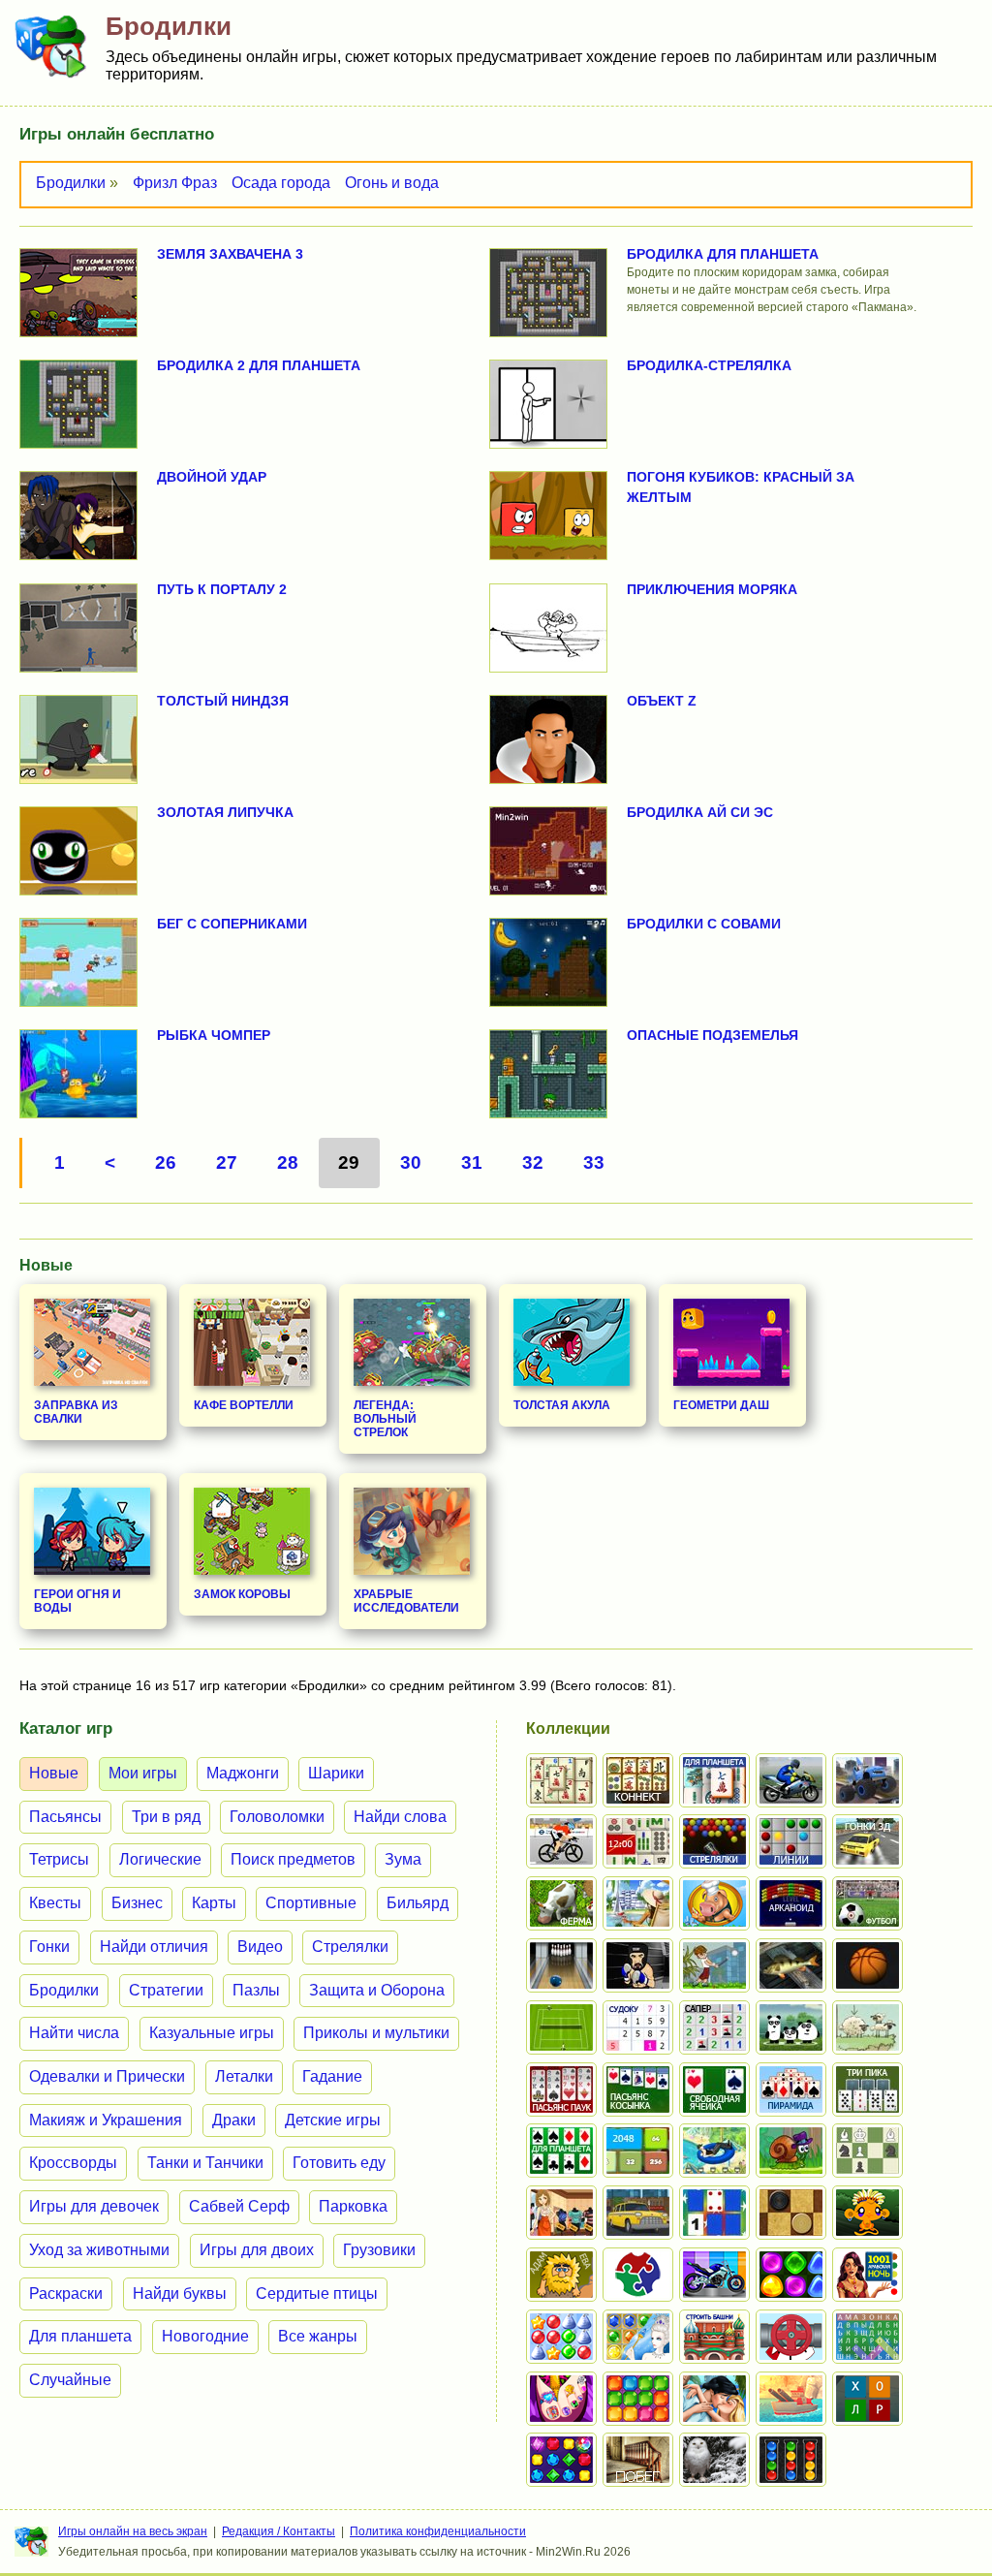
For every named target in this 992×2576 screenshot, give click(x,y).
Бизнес (137, 1903)
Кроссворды (73, 2163)
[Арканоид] (791, 1903)
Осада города (281, 183)
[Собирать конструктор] (714, 2275)
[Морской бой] (791, 2399)
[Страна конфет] (791, 2275)
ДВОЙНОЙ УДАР (212, 477)
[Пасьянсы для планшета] (561, 2151)
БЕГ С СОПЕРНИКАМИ (232, 924)
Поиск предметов (293, 1859)
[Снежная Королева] (638, 2337)
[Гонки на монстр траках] (868, 1780)
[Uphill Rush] (714, 2151)
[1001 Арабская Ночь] (868, 2275)
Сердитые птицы (317, 2293)
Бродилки (71, 183)
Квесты (55, 1903)
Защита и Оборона (377, 1990)
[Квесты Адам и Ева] (561, 2275)
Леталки (244, 2076)
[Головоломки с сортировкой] (791, 2460)
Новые (54, 1773)
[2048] (638, 2151)
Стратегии (166, 1990)
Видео (260, 1947)
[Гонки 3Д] (868, 1841)
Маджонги (243, 1773)
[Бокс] (638, 1965)
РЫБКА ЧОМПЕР (214, 1035)
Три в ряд (166, 1817)
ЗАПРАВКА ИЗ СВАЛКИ (76, 1412)
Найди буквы (180, 2293)
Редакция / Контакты (279, 2531)
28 (288, 1162)
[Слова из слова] (868, 2399)
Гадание (332, 2076)
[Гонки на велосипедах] (561, 1841)
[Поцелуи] (714, 2399)
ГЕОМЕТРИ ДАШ (721, 1405)
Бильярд (418, 1903)
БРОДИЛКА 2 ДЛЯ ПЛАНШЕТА (259, 365)
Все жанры (318, 2336)
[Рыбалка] (791, 1965)
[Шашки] (791, 2213)
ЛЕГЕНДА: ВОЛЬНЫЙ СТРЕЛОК (385, 1419)
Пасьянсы (65, 1817)
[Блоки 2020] (638, 2399)
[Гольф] (714, 1965)
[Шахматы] (868, 2151)
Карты (214, 1903)
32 (533, 1162)
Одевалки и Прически (107, 2076)
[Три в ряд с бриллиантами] (561, 2460)
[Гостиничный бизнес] (638, 1903)
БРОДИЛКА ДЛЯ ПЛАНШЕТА (723, 254)
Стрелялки (350, 1947)
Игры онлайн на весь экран (133, 2531)
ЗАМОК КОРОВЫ (242, 1594)
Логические (160, 1859)
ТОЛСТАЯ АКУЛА (562, 1405)
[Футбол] (868, 1903)
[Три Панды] (791, 2027)
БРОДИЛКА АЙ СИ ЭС (700, 812)
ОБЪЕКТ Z (662, 701)
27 (227, 1162)
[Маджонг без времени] (638, 1841)
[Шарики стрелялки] (714, 1841)
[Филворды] (868, 2337)
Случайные (70, 2380)
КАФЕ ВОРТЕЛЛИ (244, 1405)
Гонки (49, 1947)
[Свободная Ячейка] (714, 2089)
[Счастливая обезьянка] (868, 2213)
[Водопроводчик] (791, 2337)
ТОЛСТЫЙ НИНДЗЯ (223, 701)
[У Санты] (561, 2337)
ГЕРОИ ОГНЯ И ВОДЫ (77, 1601)
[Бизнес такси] (638, 2213)
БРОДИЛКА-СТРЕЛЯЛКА (709, 365)
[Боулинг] (561, 1965)
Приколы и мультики (376, 2033)
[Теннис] (561, 2027)
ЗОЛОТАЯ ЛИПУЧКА (225, 812)
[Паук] (561, 2089)
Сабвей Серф (239, 2206)
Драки (234, 2120)
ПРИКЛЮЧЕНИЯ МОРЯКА (712, 589)
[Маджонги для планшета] (714, 1780)
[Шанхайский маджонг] (561, 1780)
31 (472, 1162)
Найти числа (74, 2033)
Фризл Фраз (175, 183)
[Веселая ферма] (561, 1903)
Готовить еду (339, 2163)
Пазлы (256, 1990)
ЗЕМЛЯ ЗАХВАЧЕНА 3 (230, 254)
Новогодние (205, 2336)
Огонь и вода (392, 183)
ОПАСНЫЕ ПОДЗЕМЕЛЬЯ (713, 1035)
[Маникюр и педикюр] (561, 2399)
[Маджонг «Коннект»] (638, 1780)
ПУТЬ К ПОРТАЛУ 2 (222, 589)
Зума (403, 1859)
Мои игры (143, 1773)
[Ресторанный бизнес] (714, 1903)
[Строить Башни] (714, 2337)
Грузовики (379, 2250)
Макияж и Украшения (106, 2120)
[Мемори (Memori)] (714, 2213)
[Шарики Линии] (791, 1841)
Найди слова (400, 1817)
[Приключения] (714, 2460)
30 (411, 1162)
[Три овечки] (868, 2027)
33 (594, 1162)
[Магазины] (561, 2213)
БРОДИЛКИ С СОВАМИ (704, 924)
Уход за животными (99, 2250)
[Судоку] (638, 2027)
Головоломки (277, 1817)
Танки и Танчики (205, 2163)
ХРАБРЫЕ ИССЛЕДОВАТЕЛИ (406, 1601)
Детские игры (333, 2120)
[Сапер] (714, 2027)
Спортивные (311, 1903)
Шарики (336, 1773)
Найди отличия (154, 1947)
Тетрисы (59, 1859)
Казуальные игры (212, 2033)
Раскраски (66, 2293)
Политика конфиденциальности (438, 2531)
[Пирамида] (791, 2089)
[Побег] (638, 2460)
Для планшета (80, 2336)
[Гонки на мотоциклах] (791, 1780)
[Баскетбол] (868, 1965)
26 (166, 1162)
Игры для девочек (94, 2206)
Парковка (353, 2206)
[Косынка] (638, 2089)
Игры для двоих (257, 2250)
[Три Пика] (868, 2089)
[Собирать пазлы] (638, 2275)
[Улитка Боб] (791, 2151)
